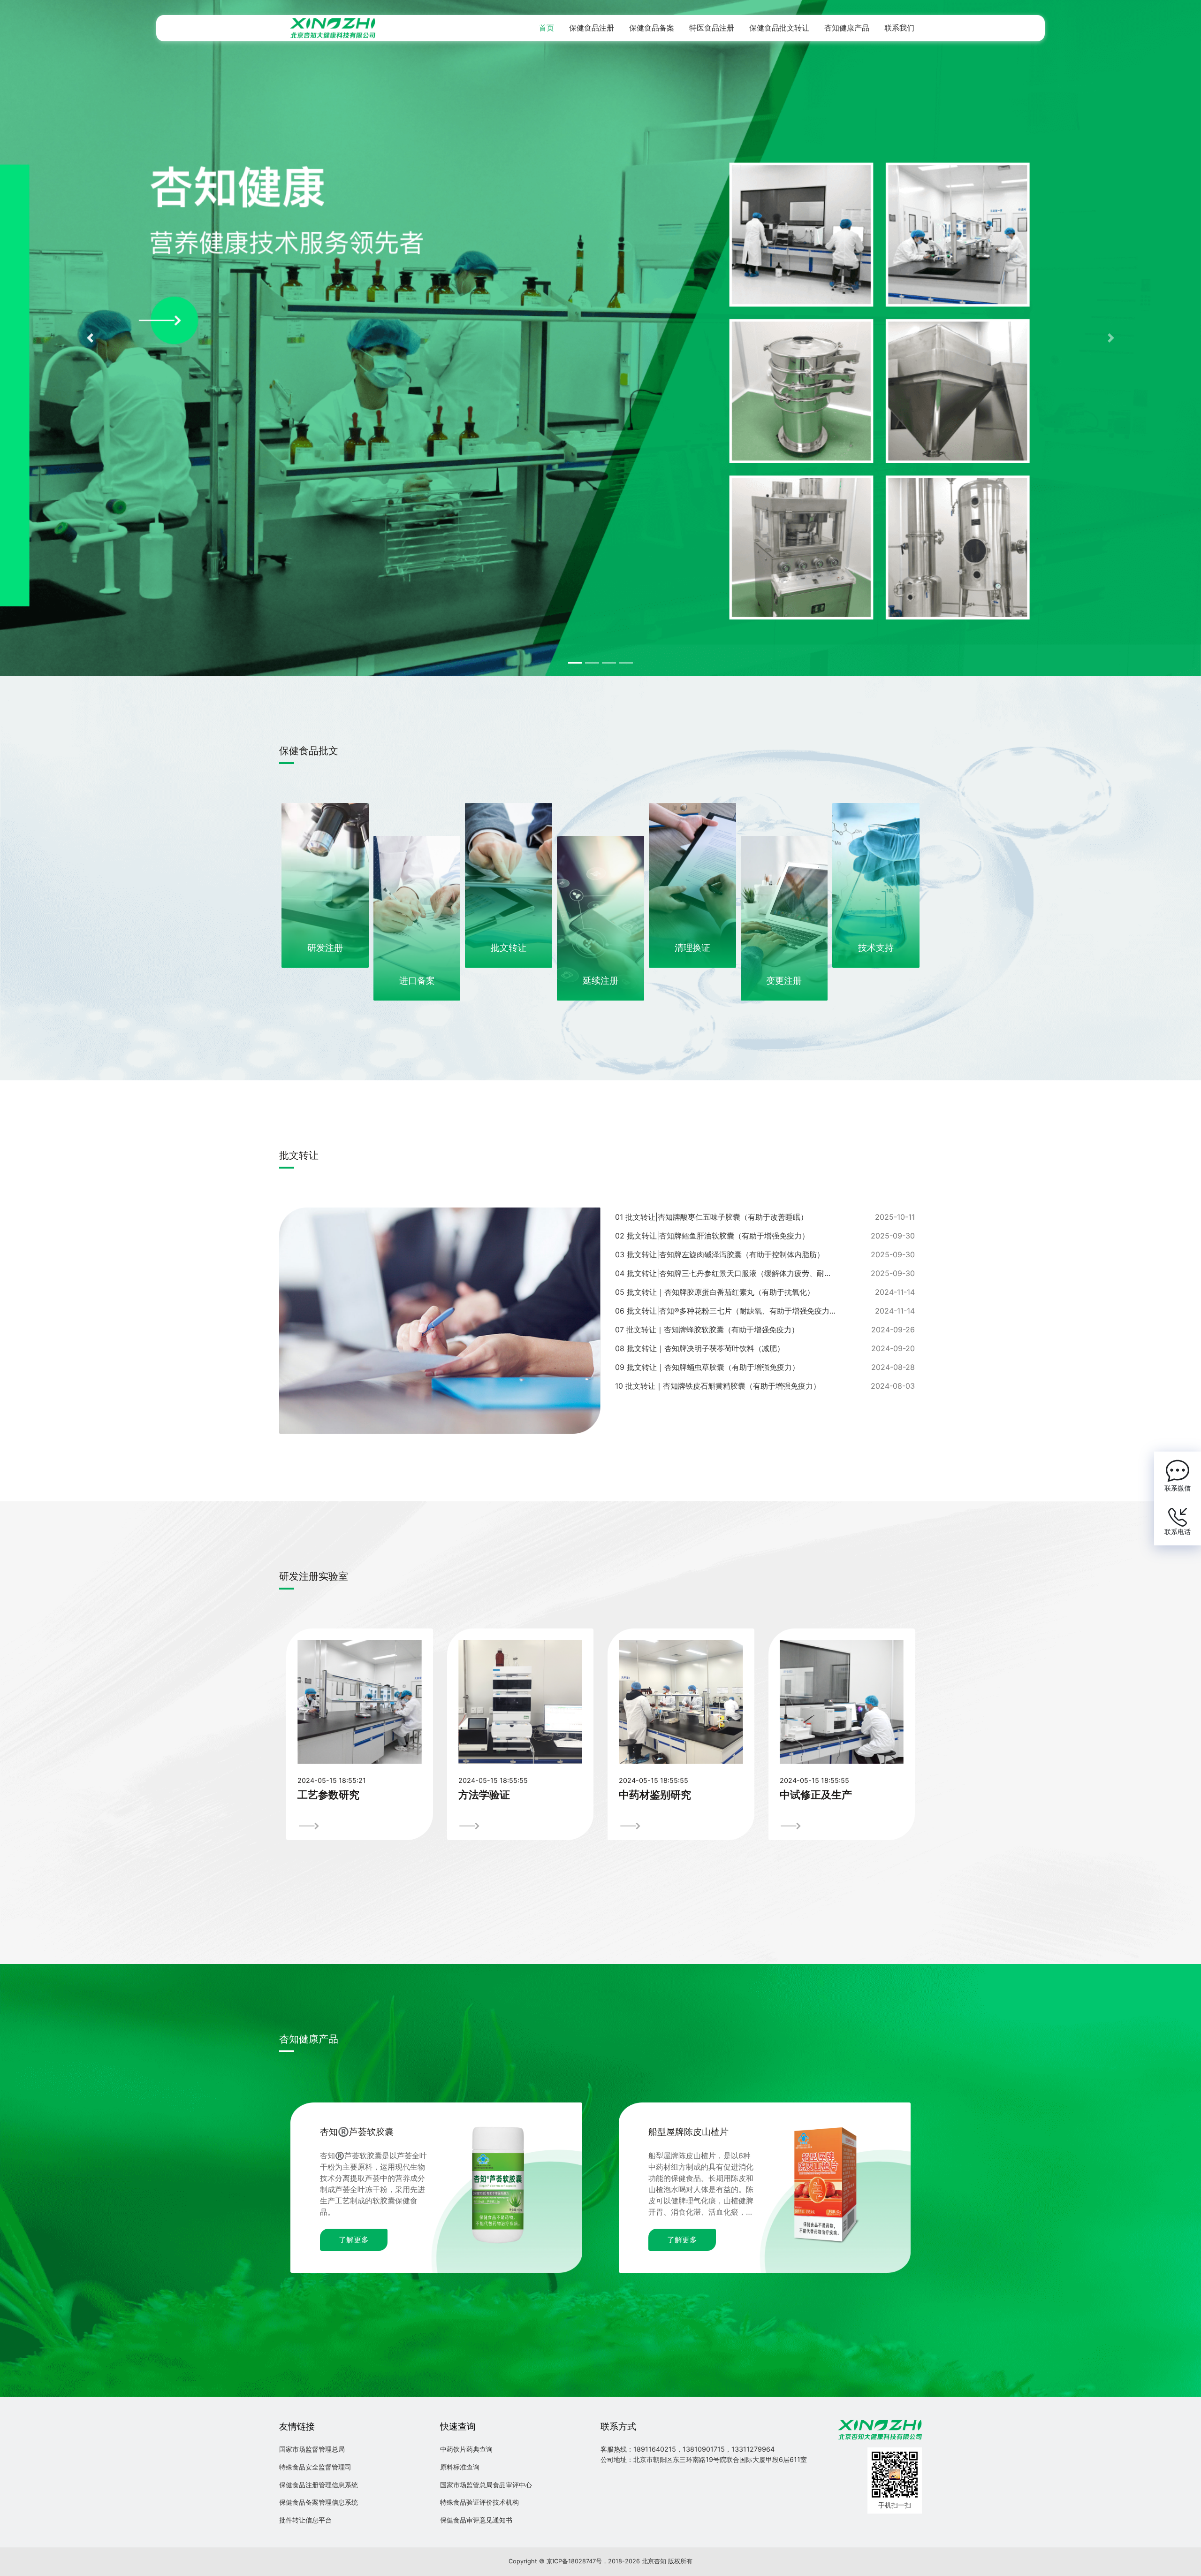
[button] (90, 338)
